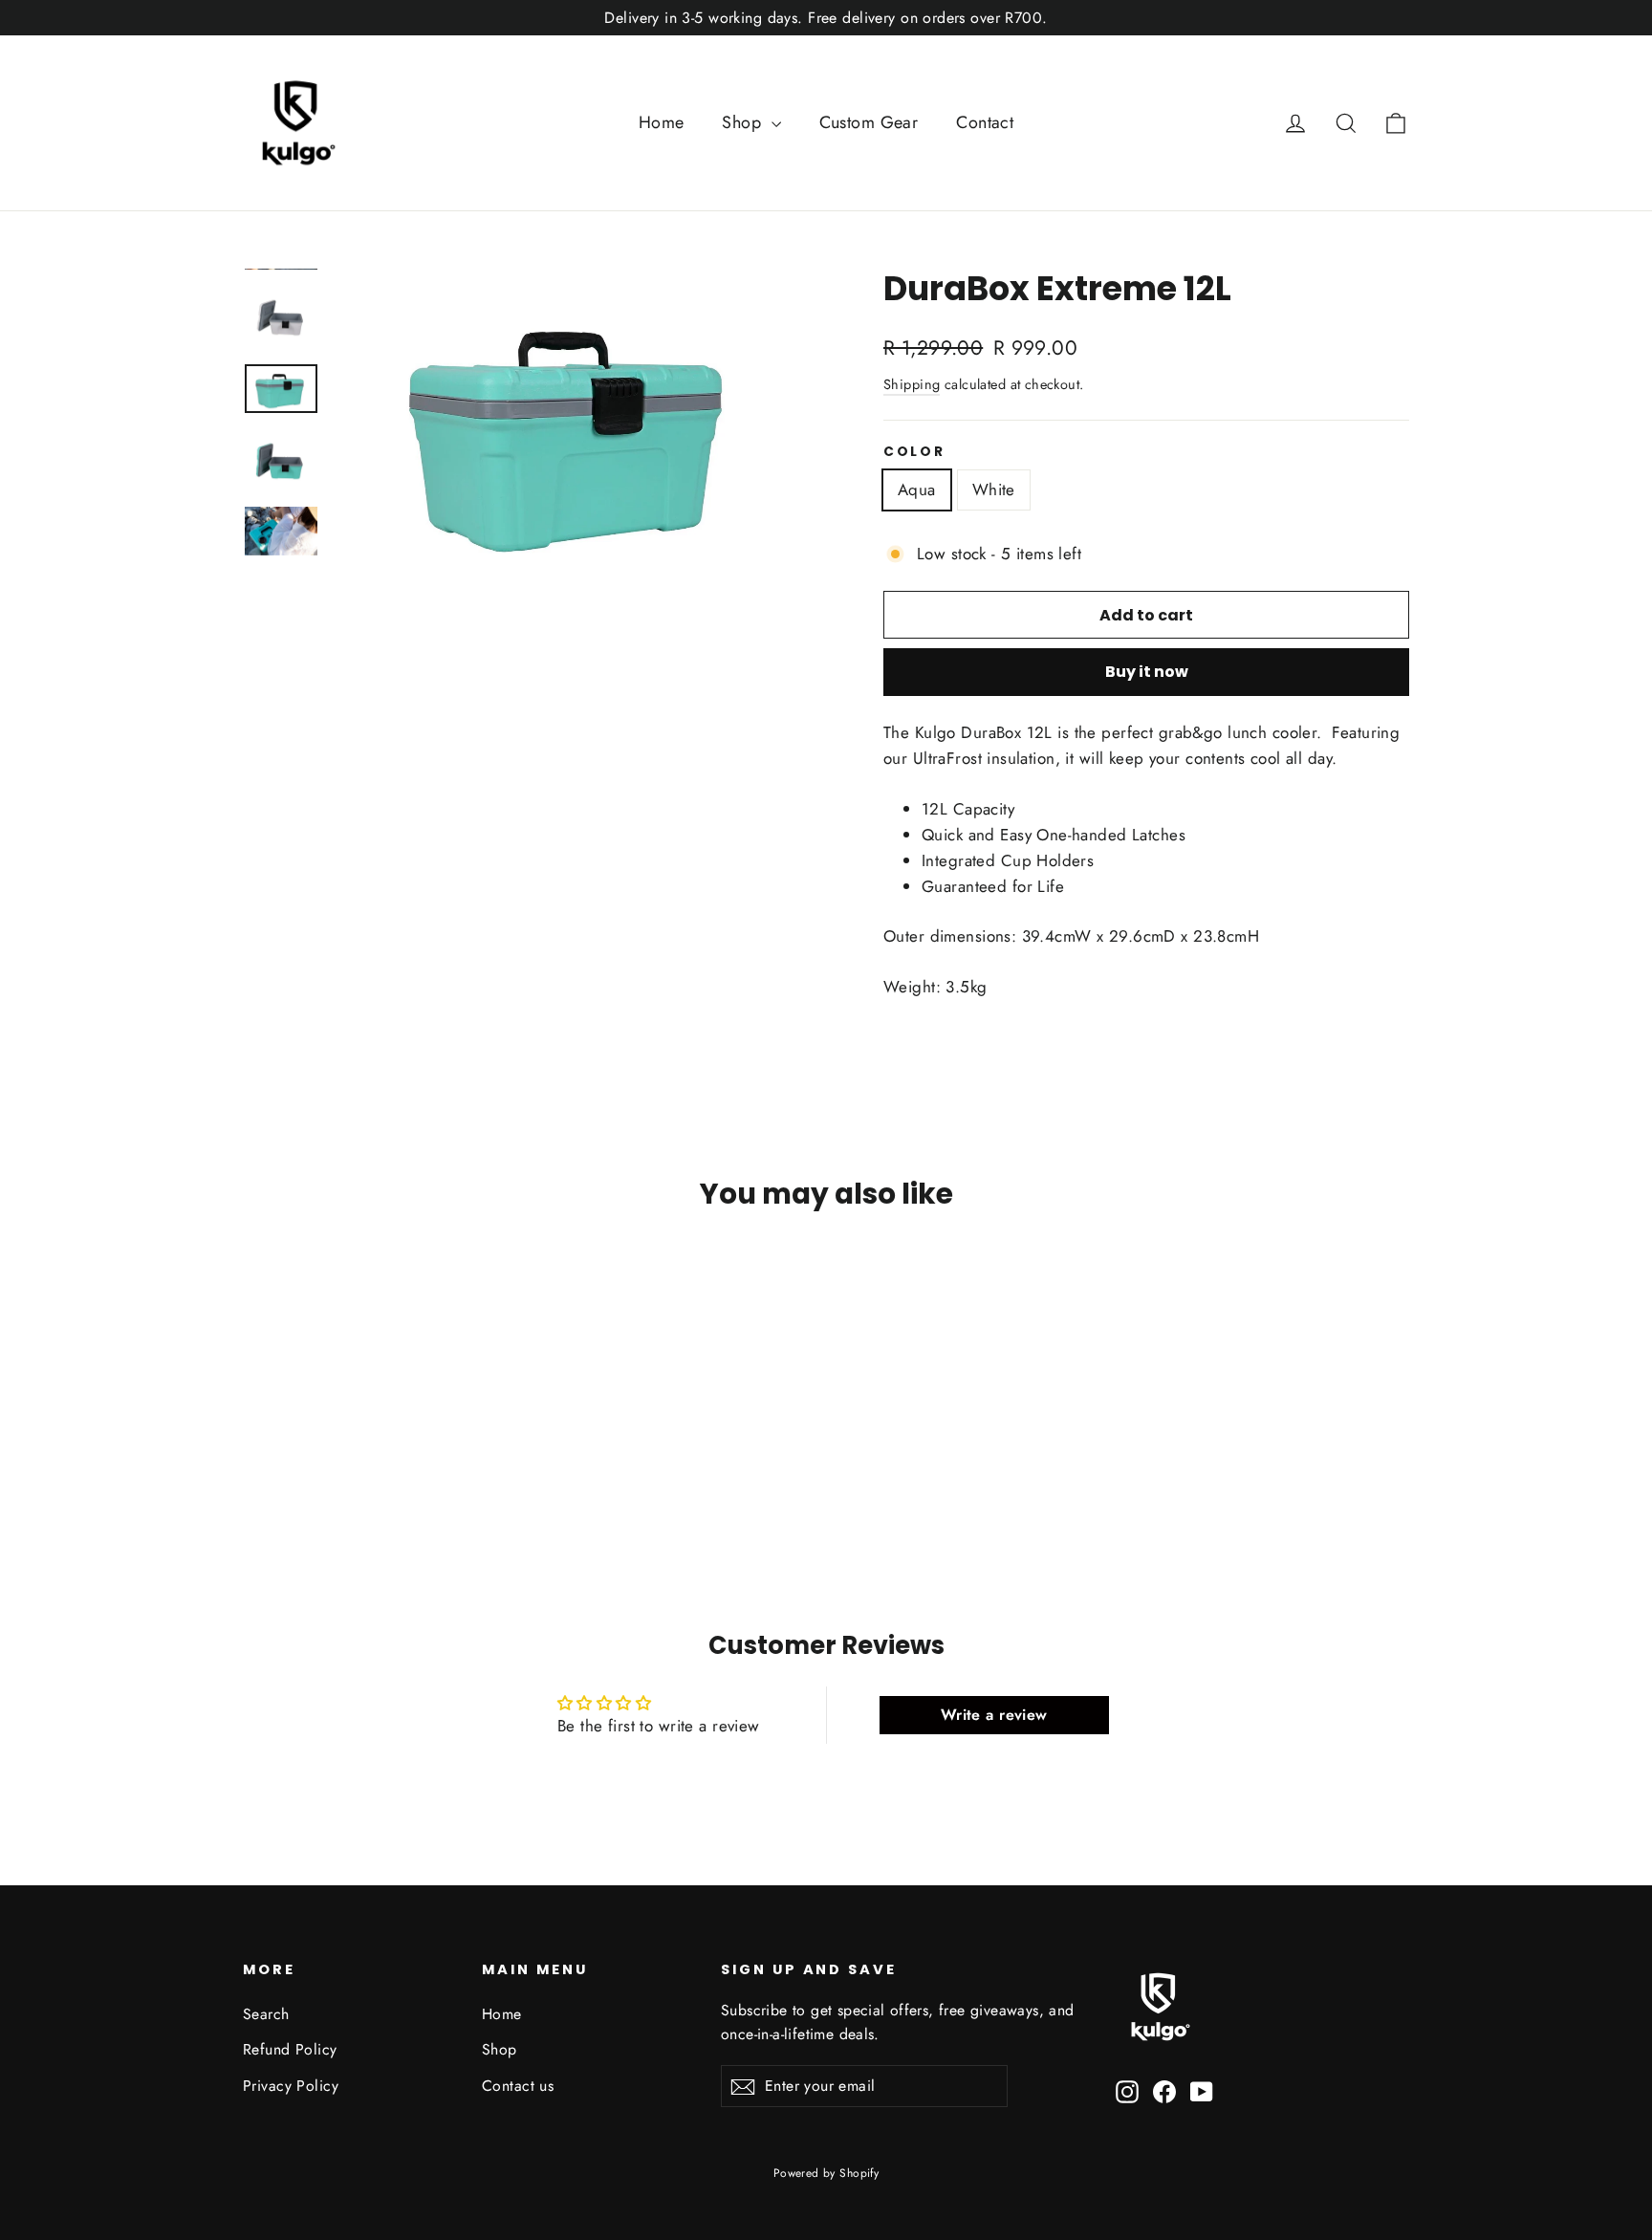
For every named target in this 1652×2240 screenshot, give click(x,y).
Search (266, 2014)
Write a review (994, 1715)
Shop (744, 122)
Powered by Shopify (826, 2173)
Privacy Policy (291, 2086)
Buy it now (1147, 672)
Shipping (912, 384)
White (994, 489)
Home (662, 122)
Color (914, 452)
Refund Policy (290, 2049)
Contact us (518, 2086)
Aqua (917, 489)
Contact (985, 122)
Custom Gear (869, 122)
